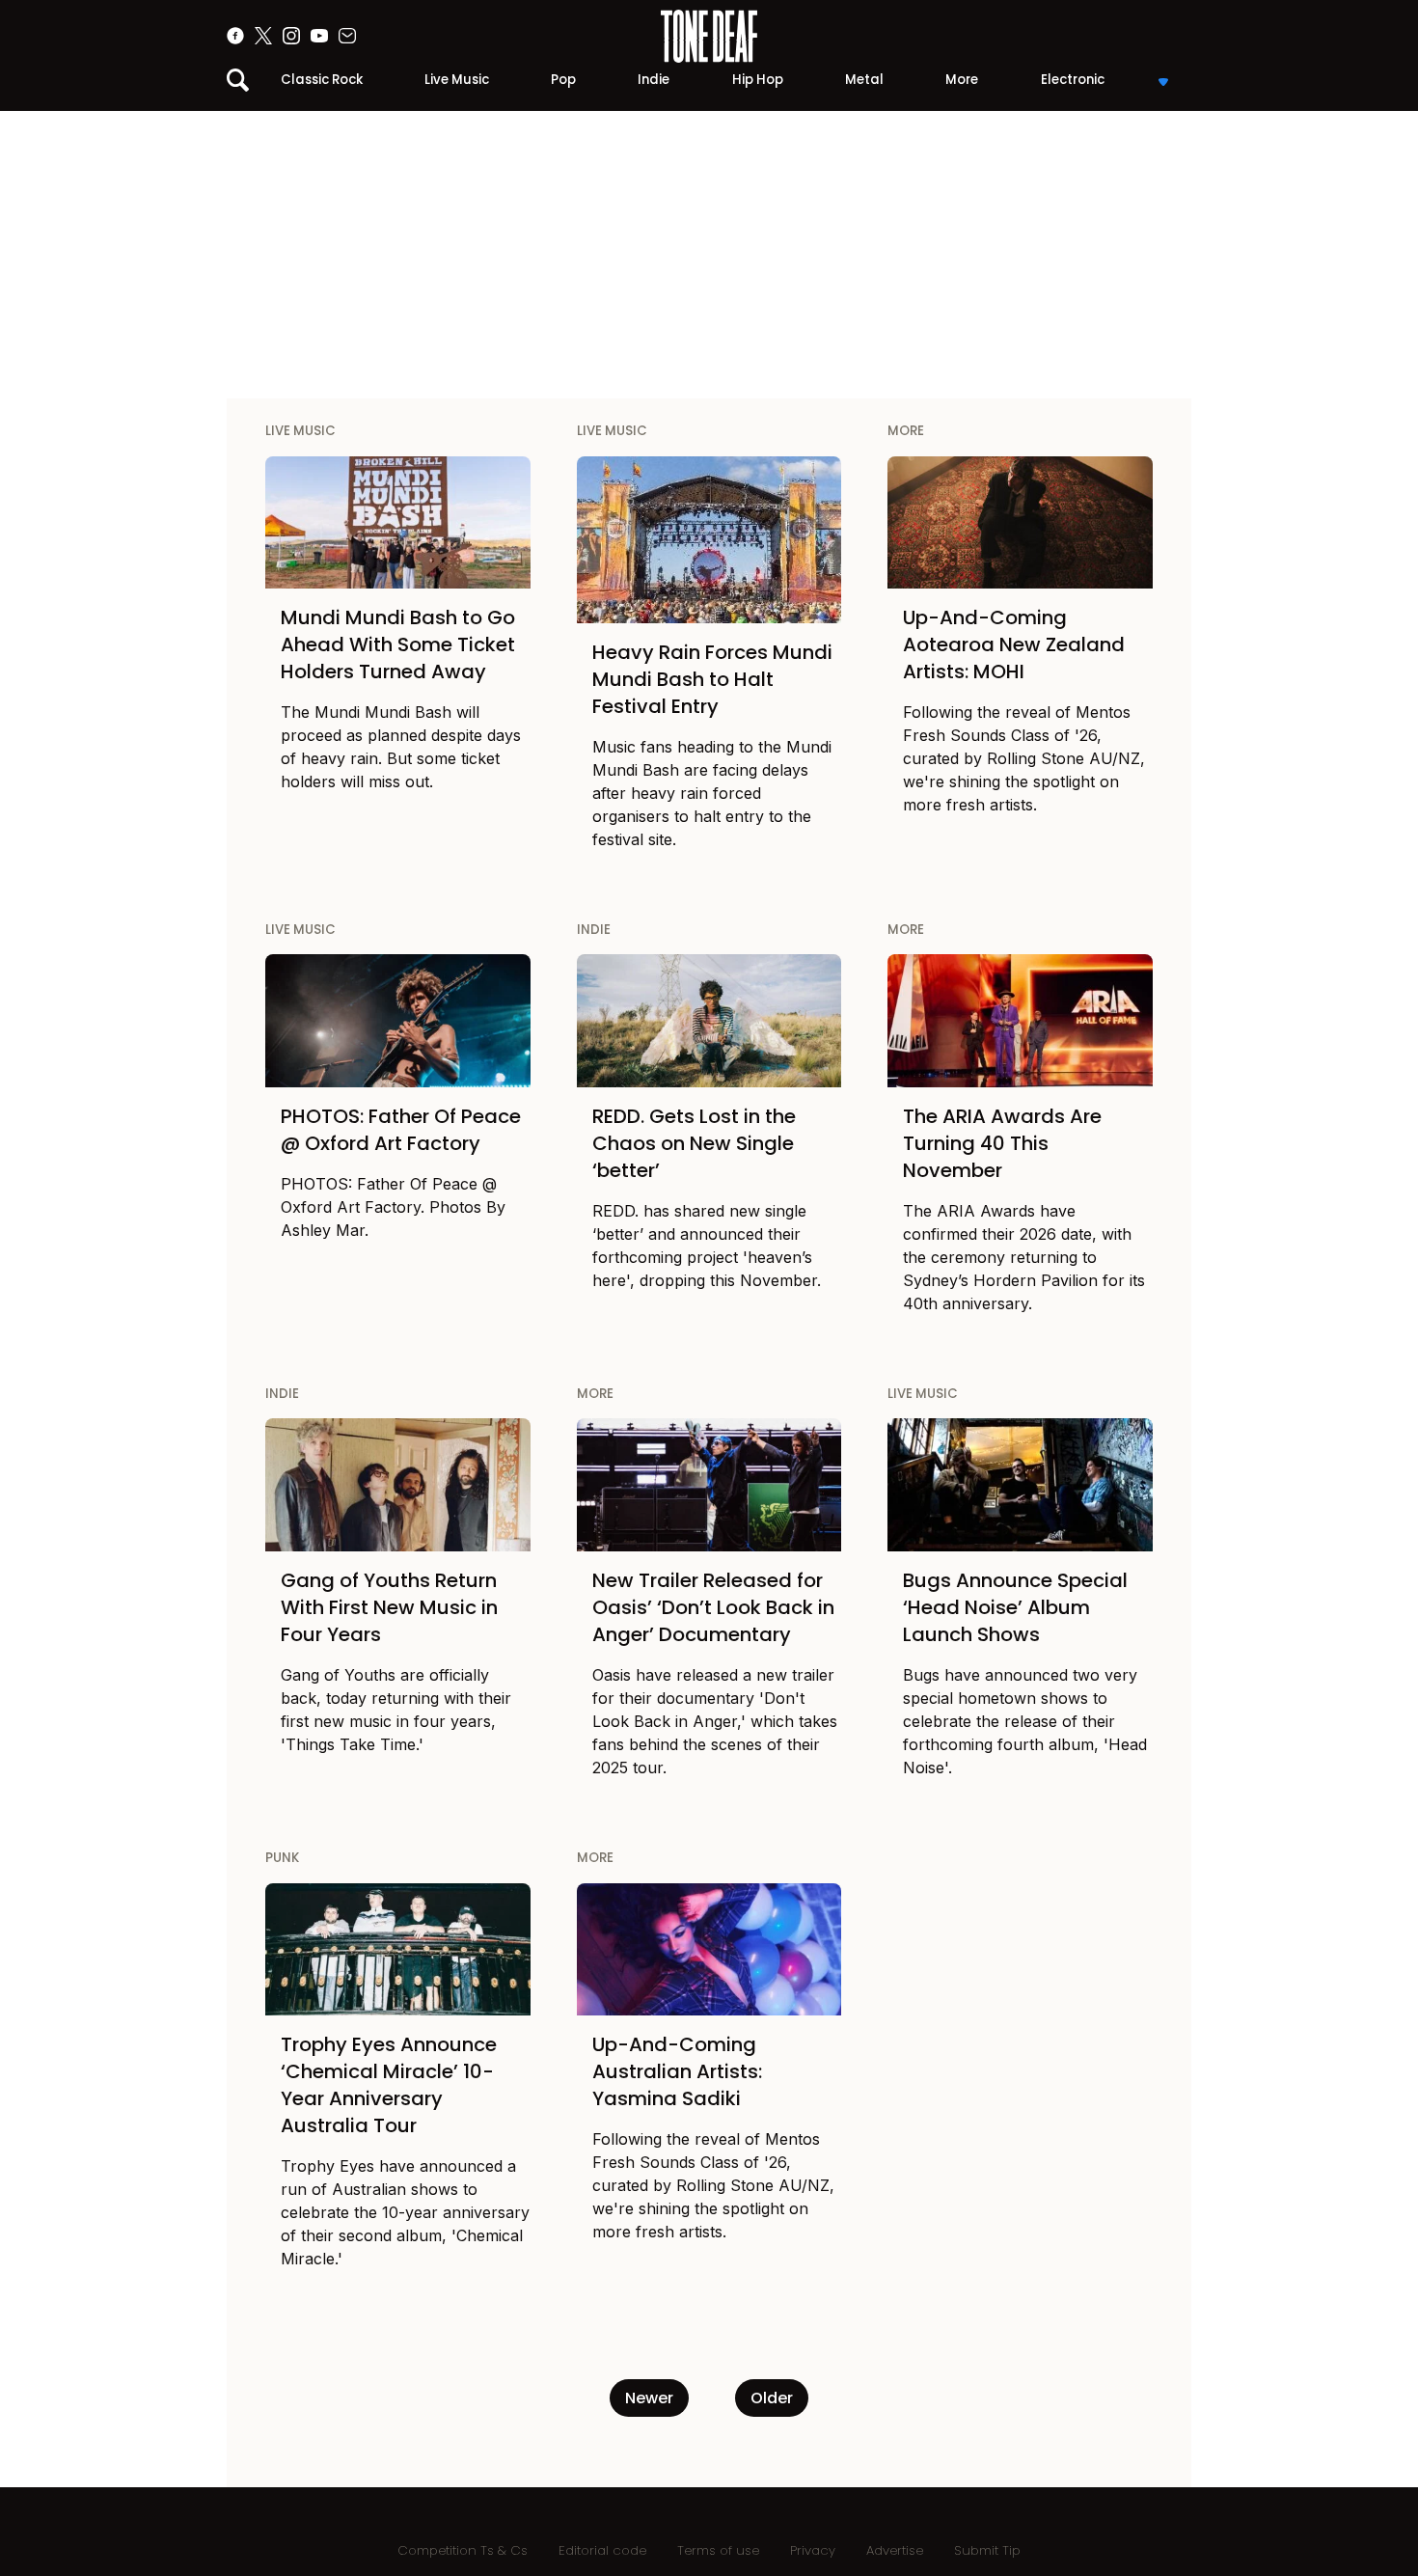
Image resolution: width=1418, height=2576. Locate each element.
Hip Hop (758, 80)
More (962, 80)
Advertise (895, 2550)
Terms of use (718, 2550)
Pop (563, 80)
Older (772, 2398)
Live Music (457, 80)
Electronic (1073, 80)
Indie (654, 80)
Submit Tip (987, 2550)
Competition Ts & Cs (463, 2550)
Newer (649, 2398)
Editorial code (602, 2550)
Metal (864, 80)
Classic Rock (322, 80)
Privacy (813, 2550)
